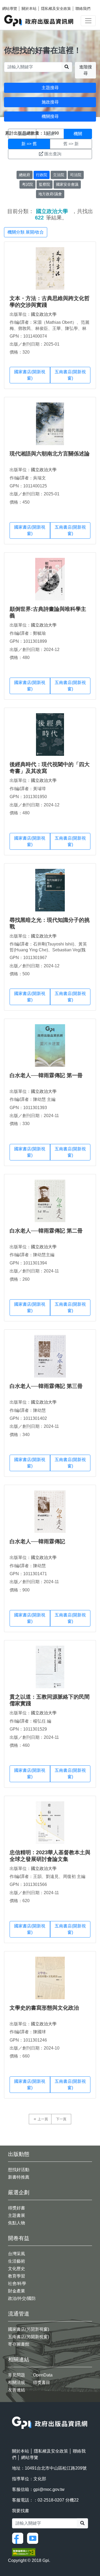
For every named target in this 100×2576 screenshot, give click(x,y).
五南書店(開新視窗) (70, 375)
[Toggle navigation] (88, 21)
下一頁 (61, 2119)
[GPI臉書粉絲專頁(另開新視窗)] (19, 2538)
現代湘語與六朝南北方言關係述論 (50, 454)
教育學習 (17, 2276)
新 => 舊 (29, 144)
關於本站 (29, 9)
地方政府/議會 (50, 194)
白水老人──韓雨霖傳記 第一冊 (46, 1075)
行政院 (42, 175)
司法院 (76, 175)
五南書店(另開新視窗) (29, 2337)
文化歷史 (17, 2269)
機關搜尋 (50, 116)
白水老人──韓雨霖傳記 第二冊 (46, 1231)
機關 (78, 134)
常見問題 (17, 2375)
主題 (22, 134)
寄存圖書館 (19, 2344)
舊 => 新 (71, 144)
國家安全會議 (67, 184)
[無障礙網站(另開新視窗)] (24, 2552)
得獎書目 (42, 2382)
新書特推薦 (19, 2177)
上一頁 (43, 2119)
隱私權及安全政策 (56, 9)
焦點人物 (17, 2223)
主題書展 (17, 2215)
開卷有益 (19, 2238)
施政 (50, 134)
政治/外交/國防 (22, 2298)
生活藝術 (17, 2261)
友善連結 (17, 2390)
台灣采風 (17, 2254)
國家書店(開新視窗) (30, 375)
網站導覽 (10, 9)
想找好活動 (19, 2170)
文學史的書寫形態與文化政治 (44, 2008)
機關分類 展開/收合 (26, 232)
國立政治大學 (44, 314)
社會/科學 (17, 2283)
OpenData (43, 2375)
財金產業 (17, 2291)
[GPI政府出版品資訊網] (39, 21)
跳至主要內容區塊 (15, 3)
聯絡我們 (83, 9)
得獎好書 (17, 2208)
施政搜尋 (50, 102)
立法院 (59, 175)
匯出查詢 (53, 154)
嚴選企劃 (19, 2192)
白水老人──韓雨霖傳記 (37, 1541)
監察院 (45, 184)
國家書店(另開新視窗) (29, 2329)
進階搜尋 (86, 70)
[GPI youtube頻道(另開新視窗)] (34, 2538)
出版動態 (19, 2154)
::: (14, 2413)
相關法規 (17, 2382)
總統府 (25, 175)
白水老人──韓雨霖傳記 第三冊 (46, 1386)
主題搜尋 (50, 88)
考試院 (27, 184)
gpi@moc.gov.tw (49, 2489)
